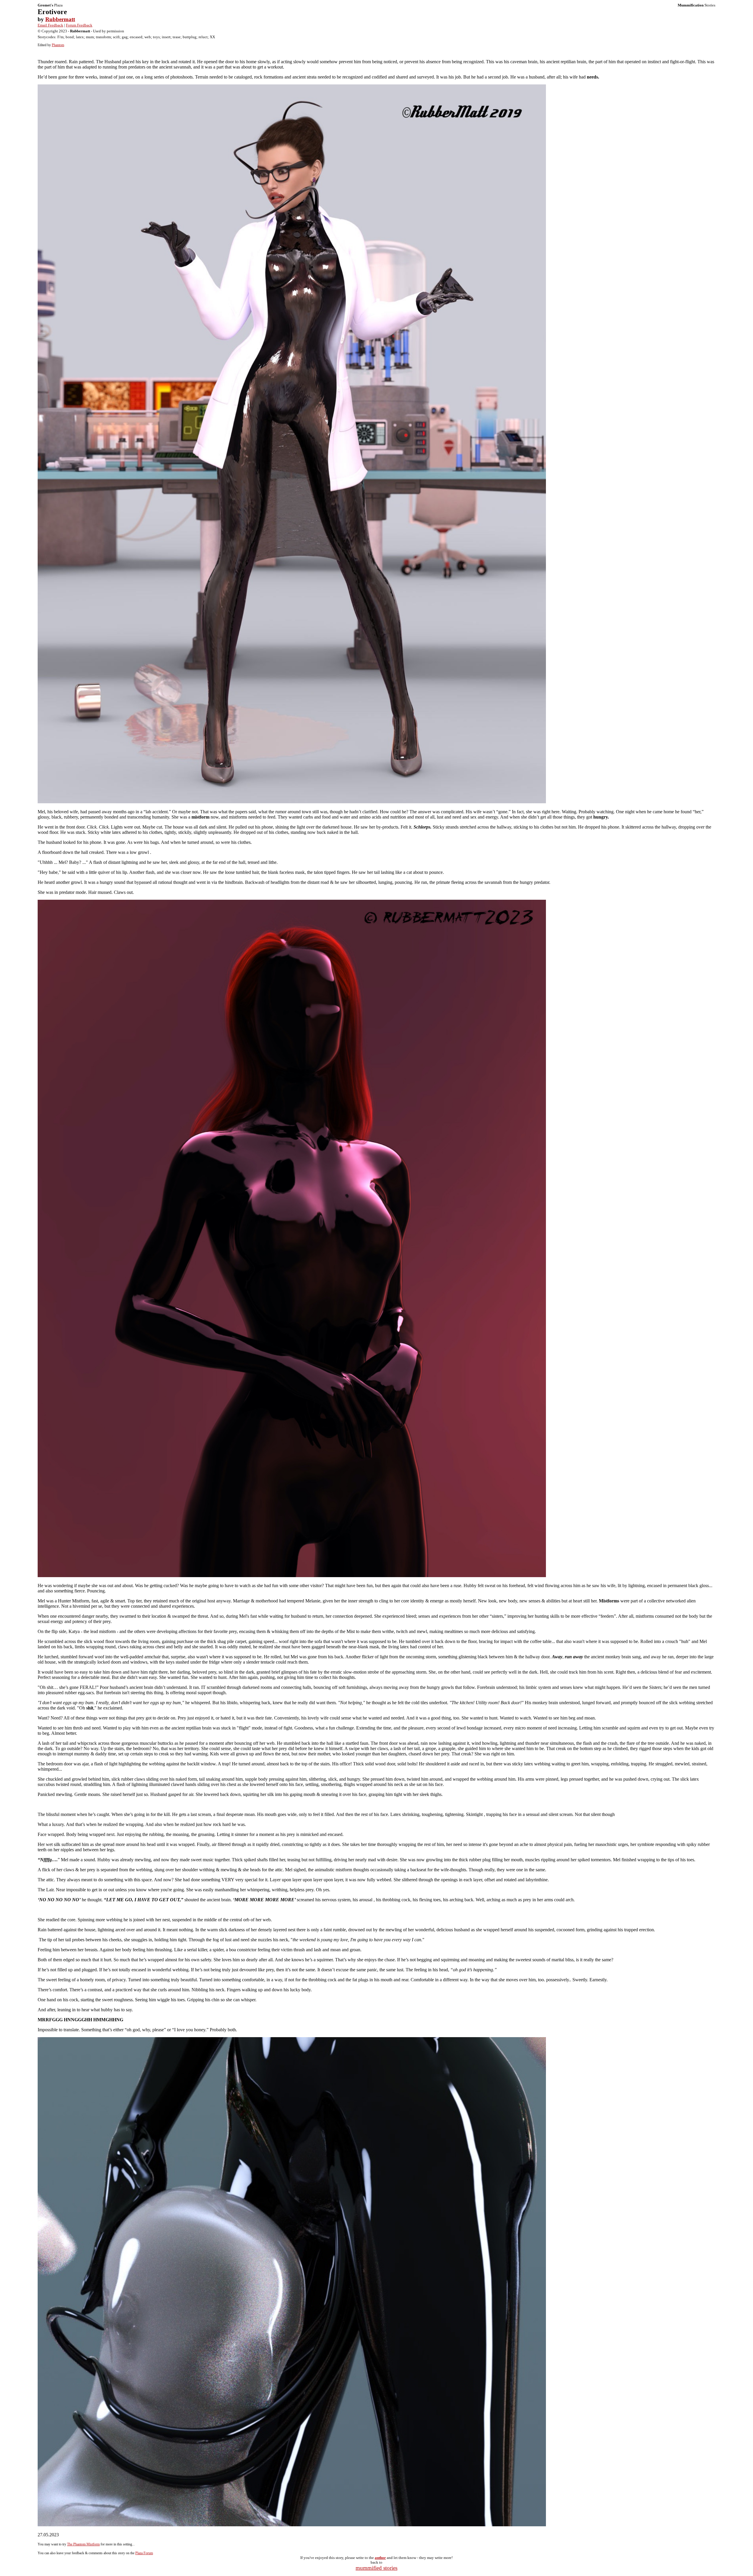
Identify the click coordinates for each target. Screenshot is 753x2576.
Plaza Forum (144, 2553)
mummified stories (376, 2568)
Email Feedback (50, 25)
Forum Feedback (79, 25)
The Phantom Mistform (83, 2544)
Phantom (58, 45)
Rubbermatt (60, 19)
